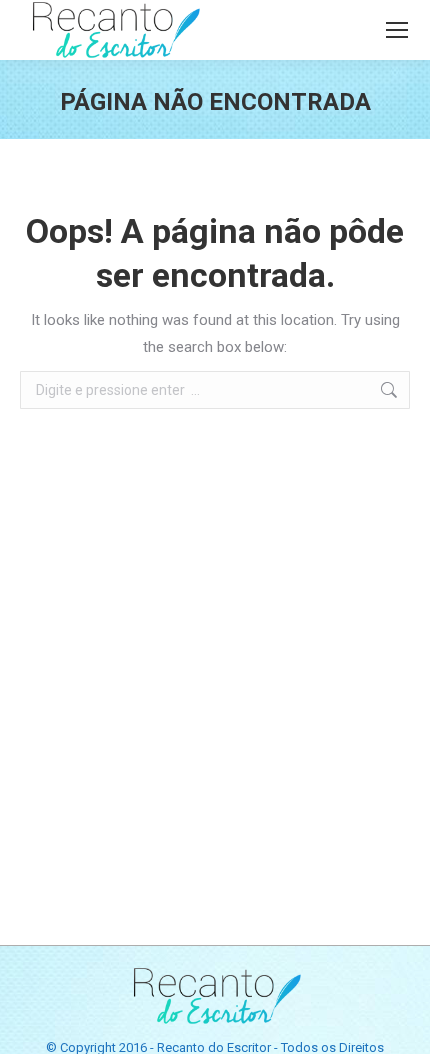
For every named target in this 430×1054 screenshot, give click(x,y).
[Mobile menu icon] (397, 30)
